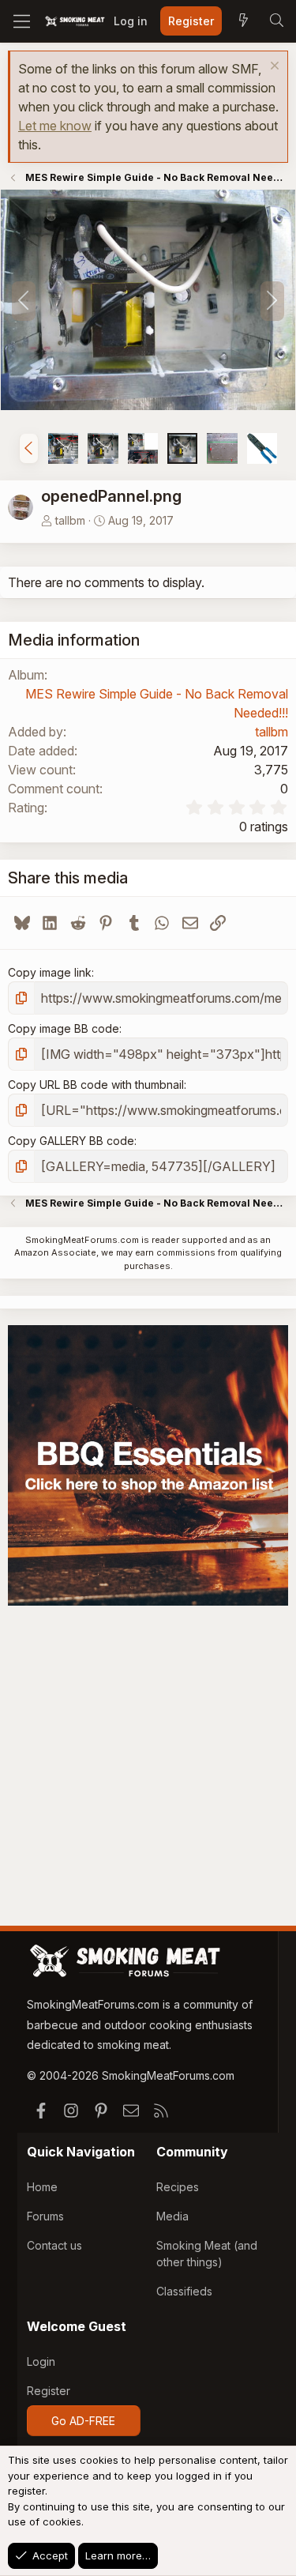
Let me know (55, 126)
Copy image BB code (64, 1028)
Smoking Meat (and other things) (207, 2254)
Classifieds (184, 2291)
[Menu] (22, 21)
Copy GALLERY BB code (71, 1141)
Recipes (178, 2187)
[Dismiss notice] (273, 68)
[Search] (276, 21)
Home (42, 2187)
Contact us (54, 2245)
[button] (29, 448)
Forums (45, 2216)
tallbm (70, 520)
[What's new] (243, 21)
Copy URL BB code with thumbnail (96, 1085)
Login (41, 2361)
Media (172, 2216)
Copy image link (50, 972)
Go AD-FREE (83, 2421)
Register (49, 2391)
